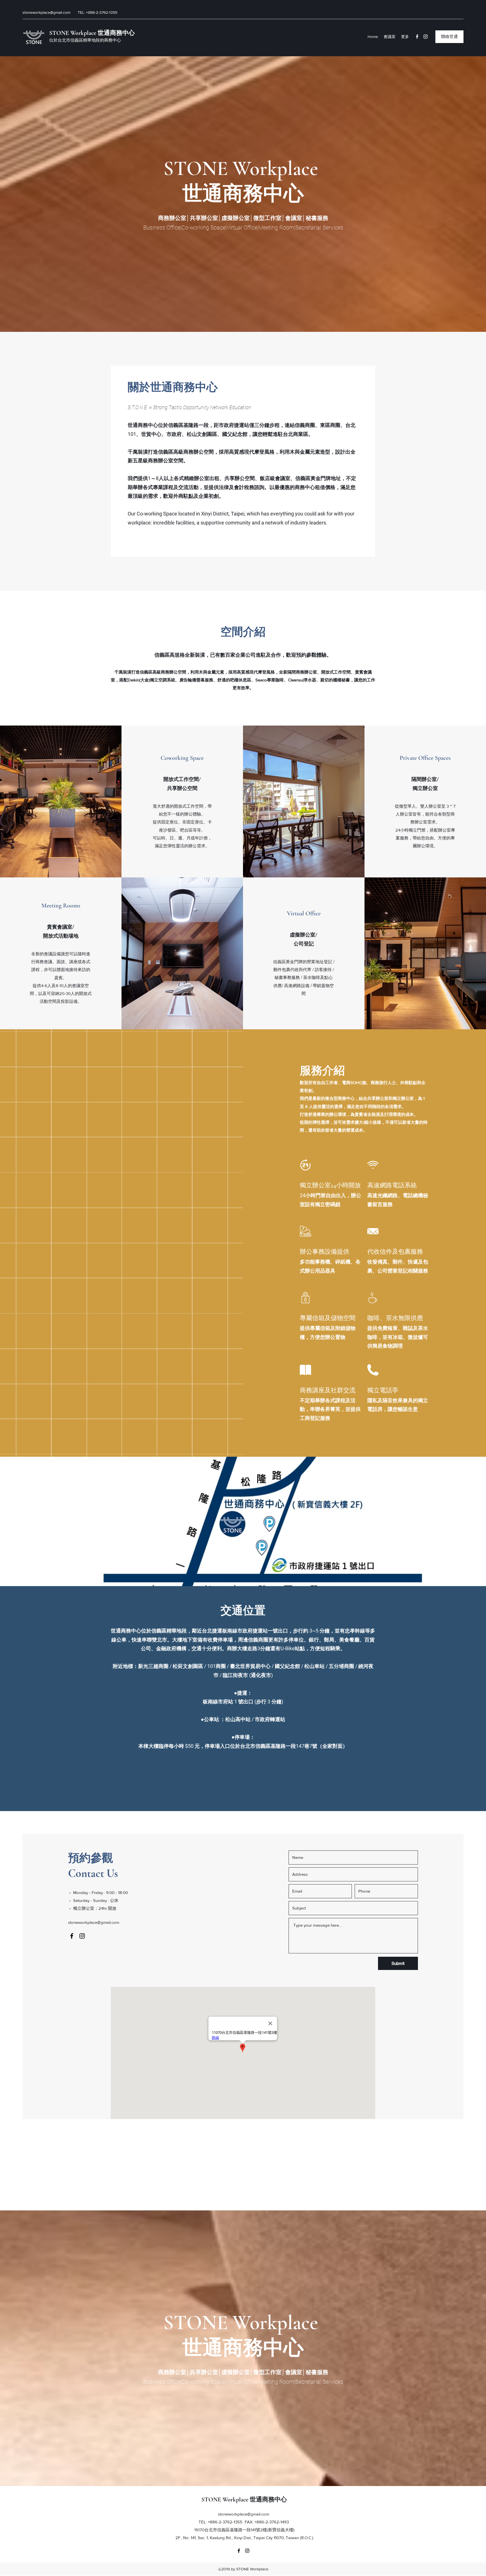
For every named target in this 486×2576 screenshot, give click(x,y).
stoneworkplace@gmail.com (46, 12)
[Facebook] (417, 37)
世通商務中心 (116, 33)
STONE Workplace (73, 33)
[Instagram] (426, 37)
